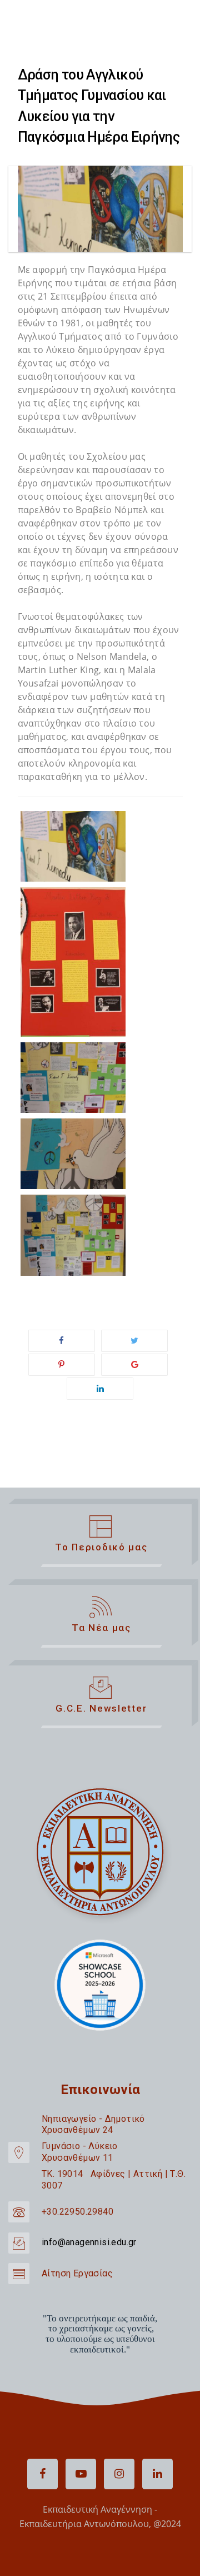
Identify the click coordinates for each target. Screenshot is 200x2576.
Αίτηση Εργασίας (77, 2273)
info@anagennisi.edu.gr (89, 2242)
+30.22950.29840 (77, 2212)
